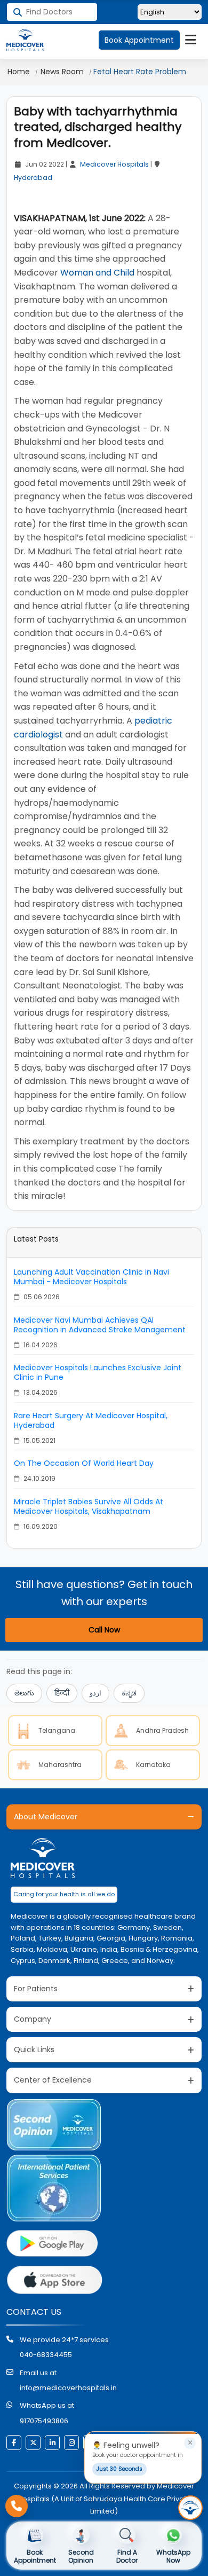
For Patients (36, 1989)
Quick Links (34, 2049)
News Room (62, 72)
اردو (95, 1693)
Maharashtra (60, 1765)
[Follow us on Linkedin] (52, 2443)
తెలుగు (24, 1693)
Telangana (57, 1730)
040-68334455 (46, 2355)
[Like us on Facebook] (14, 2443)
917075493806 (44, 2421)
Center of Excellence (53, 2080)
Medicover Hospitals (114, 164)
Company (33, 2019)
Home (19, 72)
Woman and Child (97, 273)
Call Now (104, 1630)
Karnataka (153, 1765)
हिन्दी (62, 1693)
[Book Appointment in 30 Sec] (190, 2508)
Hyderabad (33, 178)
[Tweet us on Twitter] (33, 2443)
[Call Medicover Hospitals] (17, 2506)
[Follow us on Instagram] (71, 2443)
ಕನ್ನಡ (129, 1693)
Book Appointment (139, 40)
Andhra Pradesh (162, 1730)
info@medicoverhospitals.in (68, 2388)
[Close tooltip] (190, 2443)
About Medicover (46, 1817)
